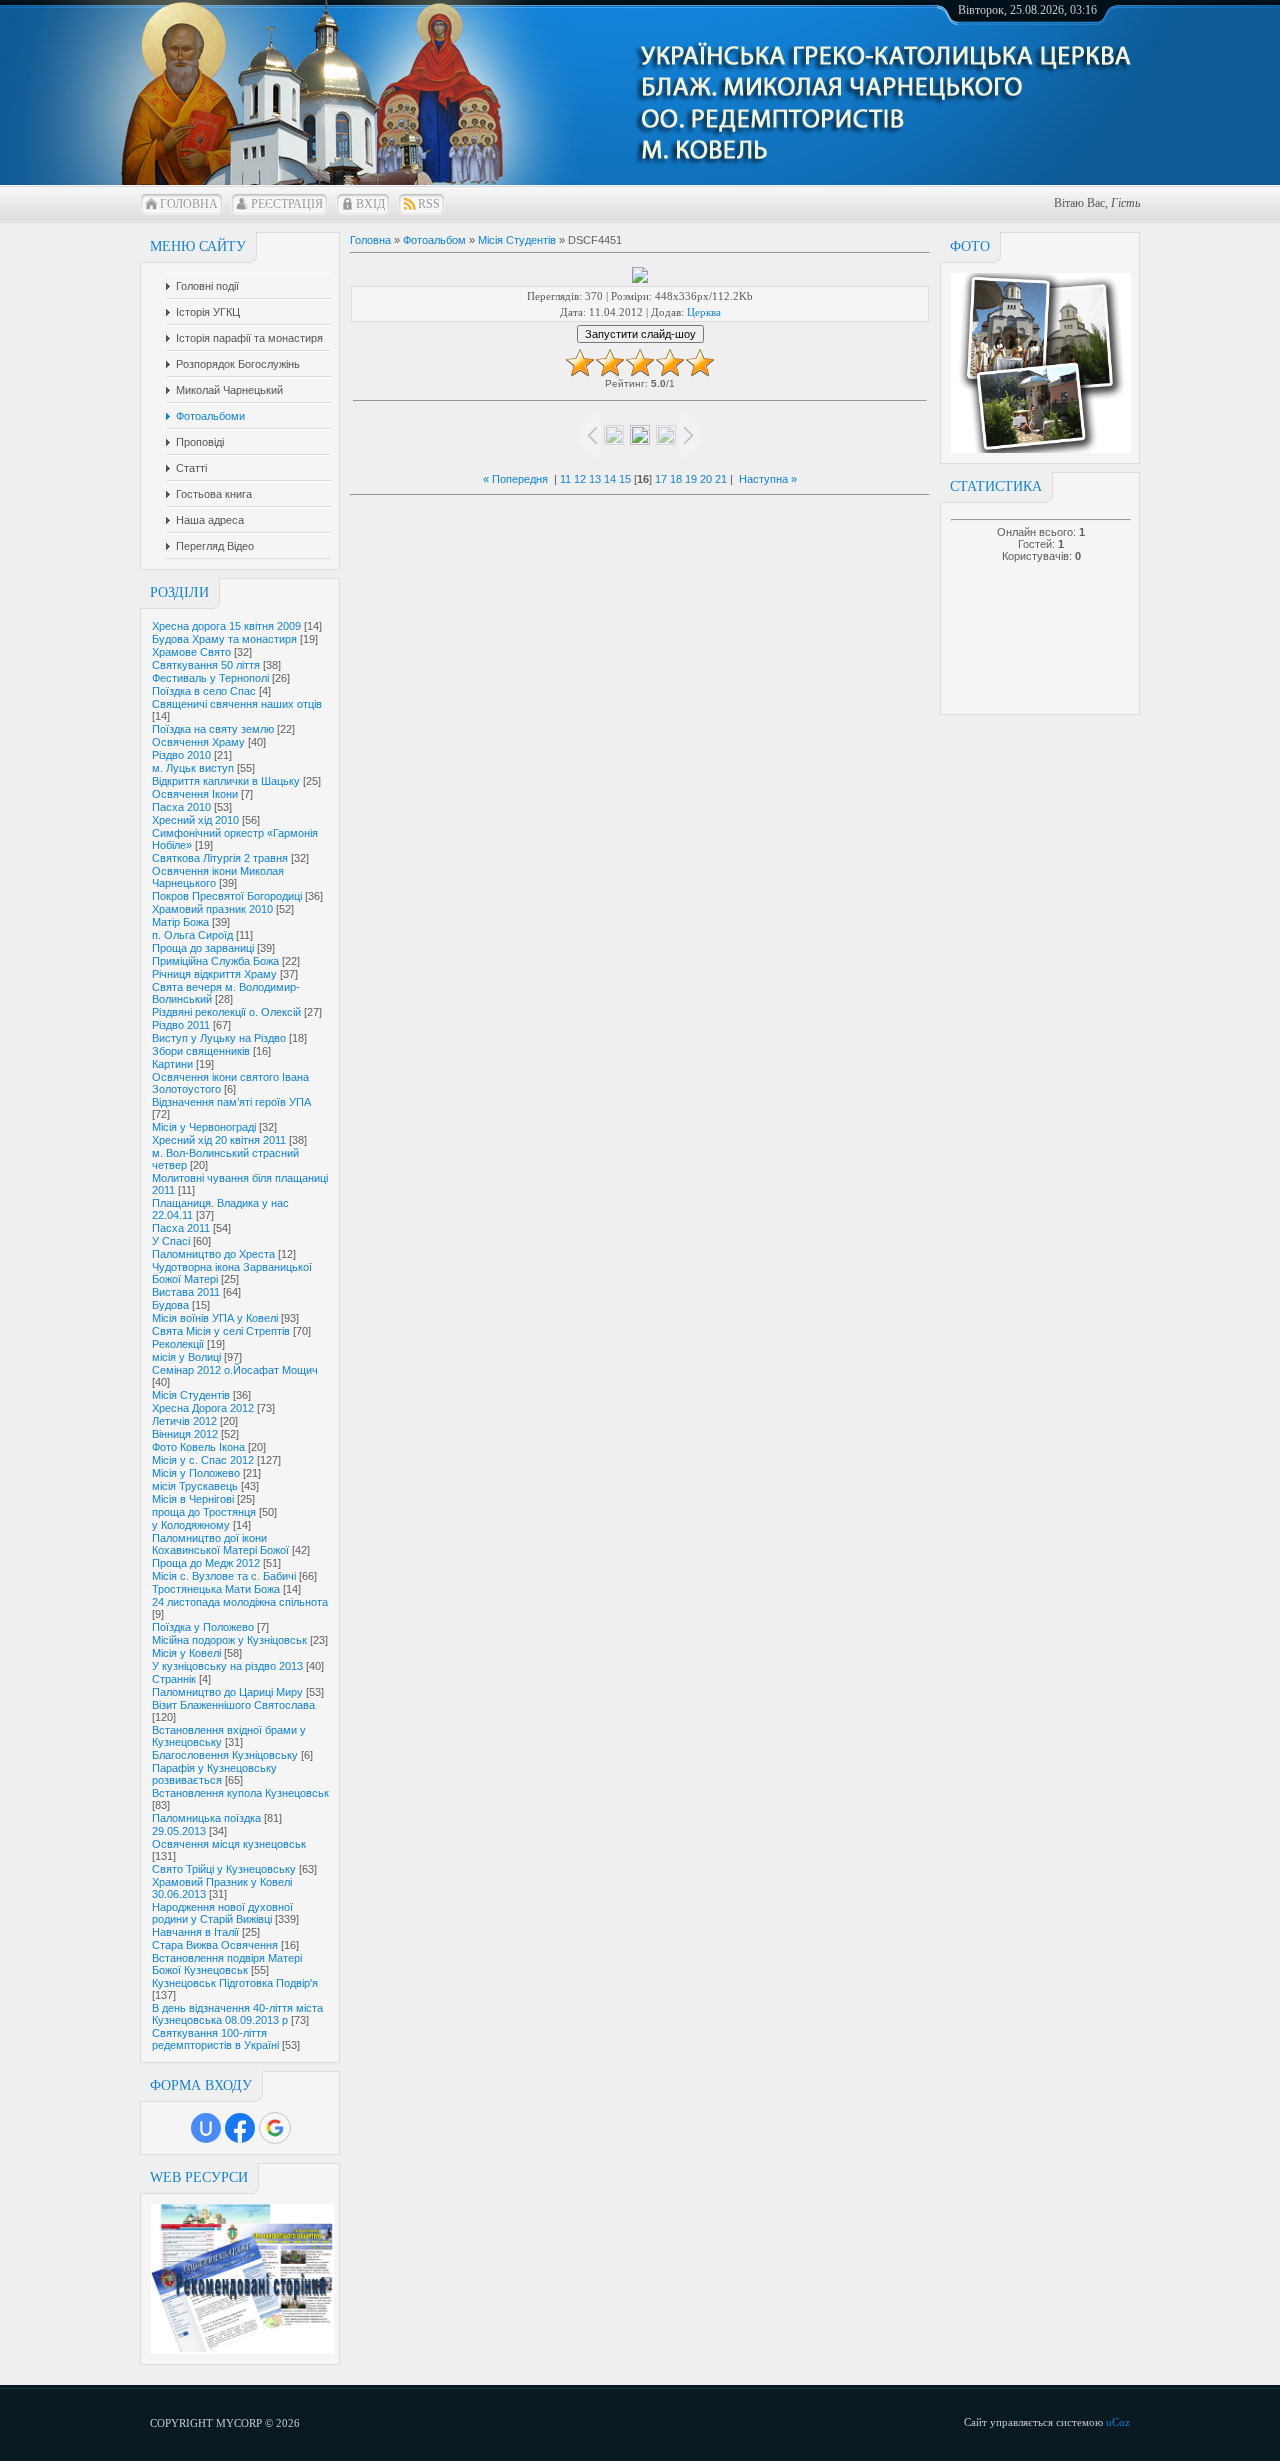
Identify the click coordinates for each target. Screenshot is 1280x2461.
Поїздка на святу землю (213, 729)
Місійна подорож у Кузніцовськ (229, 1640)
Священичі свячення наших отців (237, 704)
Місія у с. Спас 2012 (203, 1460)
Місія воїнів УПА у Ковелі (215, 1318)
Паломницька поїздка (206, 1818)
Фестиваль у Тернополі (210, 678)
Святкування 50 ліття (206, 665)
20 (706, 479)
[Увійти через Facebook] (240, 2128)
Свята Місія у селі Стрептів (221, 1331)
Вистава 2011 (186, 1292)
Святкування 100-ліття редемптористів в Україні (215, 2039)
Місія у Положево (196, 1473)
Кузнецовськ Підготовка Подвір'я (235, 1983)
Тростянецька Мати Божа (216, 1589)
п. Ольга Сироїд (192, 935)
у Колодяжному (191, 1525)
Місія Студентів (191, 1395)
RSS (429, 204)
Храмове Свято (191, 652)
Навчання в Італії (195, 1932)
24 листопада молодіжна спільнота (240, 1602)
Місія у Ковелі (186, 1653)
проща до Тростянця (204, 1512)
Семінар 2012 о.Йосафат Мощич (235, 1370)
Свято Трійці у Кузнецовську (224, 1869)
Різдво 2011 (181, 1025)
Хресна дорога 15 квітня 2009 (226, 626)
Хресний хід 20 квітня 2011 (219, 1140)
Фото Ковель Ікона (198, 1447)
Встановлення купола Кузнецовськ (240, 1793)
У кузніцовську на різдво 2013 (227, 1666)
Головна (189, 204)
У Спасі (171, 1241)
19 (691, 479)
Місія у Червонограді (204, 1127)
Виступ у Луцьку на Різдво (219, 1038)
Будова (170, 1305)
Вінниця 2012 (185, 1434)
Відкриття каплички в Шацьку (226, 781)
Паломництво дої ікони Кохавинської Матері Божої (220, 1544)
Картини (172, 1064)
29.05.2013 (179, 1831)
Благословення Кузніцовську (225, 1755)
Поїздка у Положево (203, 1627)
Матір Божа (180, 922)
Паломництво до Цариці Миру (227, 1692)
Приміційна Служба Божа (215, 961)
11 (565, 479)
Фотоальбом (434, 240)
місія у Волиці (186, 1357)
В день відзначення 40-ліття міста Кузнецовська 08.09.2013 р (237, 2014)
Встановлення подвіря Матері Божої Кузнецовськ (227, 1964)
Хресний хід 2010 (195, 820)
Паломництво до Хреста (213, 1254)
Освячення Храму (198, 742)
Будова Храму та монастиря (224, 639)
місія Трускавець (195, 1486)
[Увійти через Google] (275, 2128)
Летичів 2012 (184, 1421)
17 (661, 479)
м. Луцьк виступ (193, 768)
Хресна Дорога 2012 (203, 1408)
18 (676, 479)
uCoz (1118, 2422)
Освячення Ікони (195, 794)
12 (580, 479)
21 (721, 479)
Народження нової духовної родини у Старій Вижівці (222, 1913)
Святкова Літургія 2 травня (220, 858)
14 (610, 479)
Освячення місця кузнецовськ (229, 1844)
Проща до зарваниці (203, 948)
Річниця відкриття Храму (214, 974)
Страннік (174, 1679)
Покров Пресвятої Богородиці (227, 896)
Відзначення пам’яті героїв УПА (231, 1102)
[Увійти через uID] (206, 2128)
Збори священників (201, 1051)
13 (595, 479)
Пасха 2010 (181, 807)
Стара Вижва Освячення (215, 1945)
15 (625, 479)
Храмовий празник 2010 (212, 909)
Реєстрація (287, 204)
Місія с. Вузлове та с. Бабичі (224, 1576)
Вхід (370, 204)
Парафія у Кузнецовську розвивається (214, 1774)
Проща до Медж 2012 (206, 1563)
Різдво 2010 (181, 755)
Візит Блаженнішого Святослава (233, 1705)
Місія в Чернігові (193, 1499)
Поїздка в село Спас (204, 691)
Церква (704, 312)
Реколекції (178, 1344)
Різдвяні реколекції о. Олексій (226, 1012)
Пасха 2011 (181, 1228)
